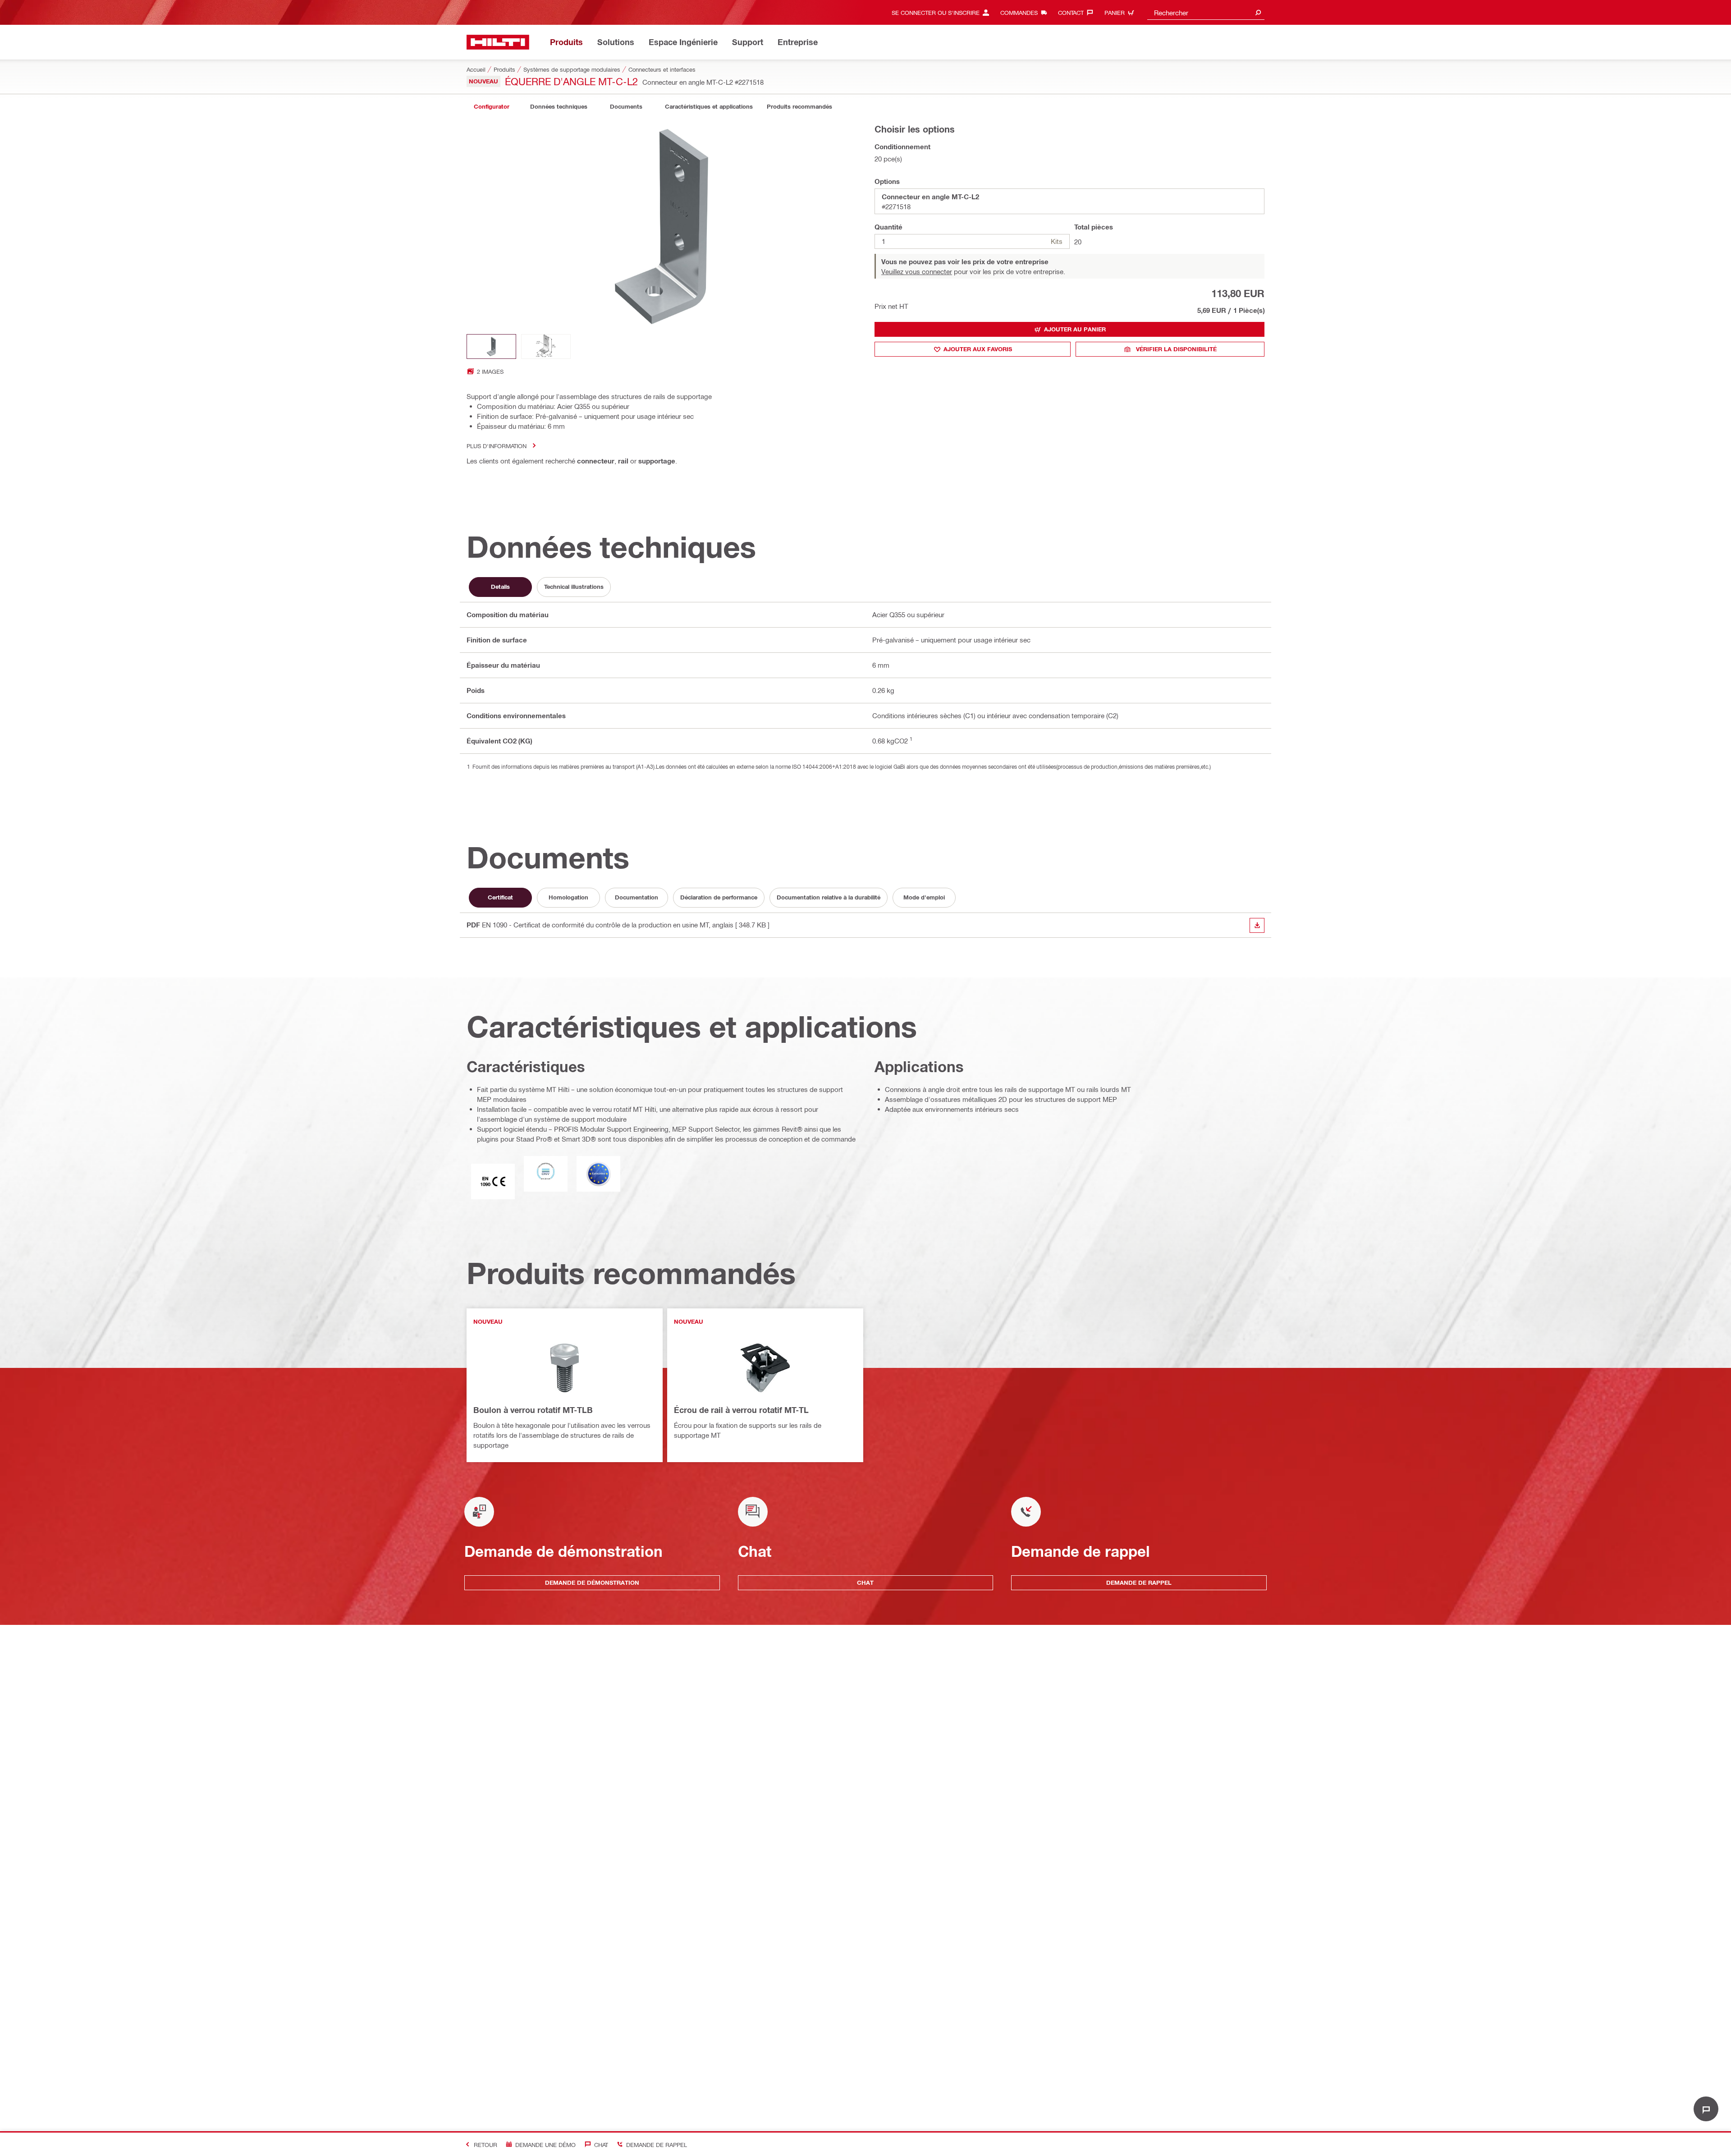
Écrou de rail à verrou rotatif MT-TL (741, 1410)
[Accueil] (498, 42)
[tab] (491, 107)
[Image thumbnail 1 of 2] (491, 346)
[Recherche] (1258, 12)
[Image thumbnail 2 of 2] (546, 346)
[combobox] (1206, 12)
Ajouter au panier (1075, 329)
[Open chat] (1706, 2109)
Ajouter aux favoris (978, 349)
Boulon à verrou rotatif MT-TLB (533, 1410)
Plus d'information (497, 446)
